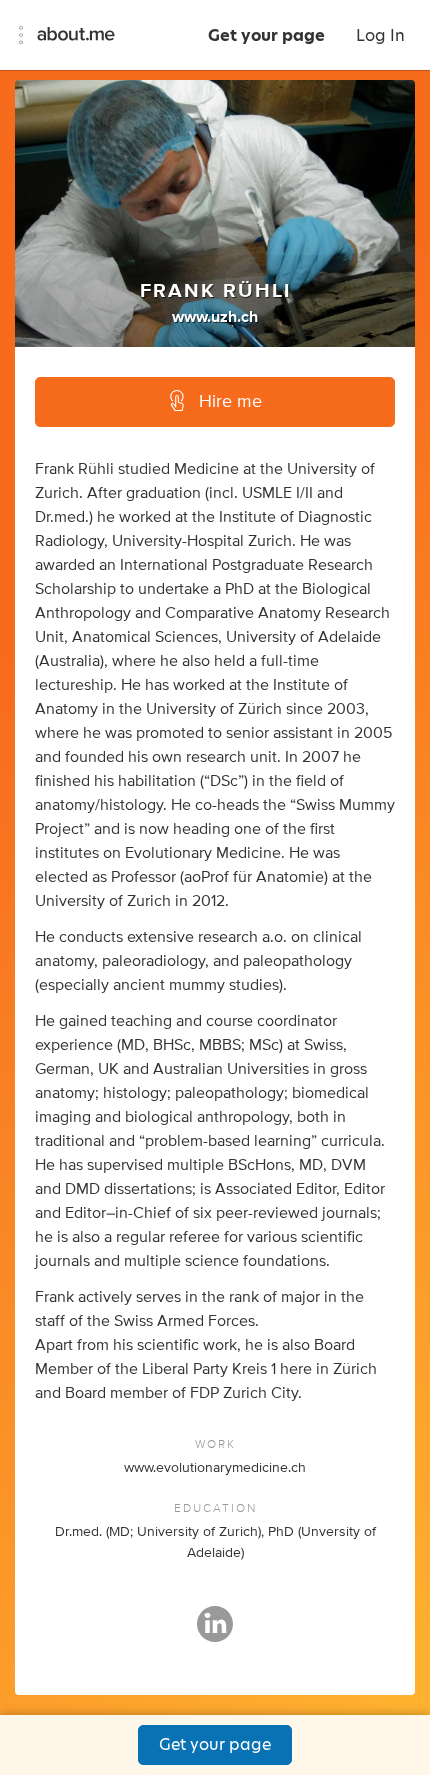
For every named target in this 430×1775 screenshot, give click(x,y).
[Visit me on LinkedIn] (215, 1633)
